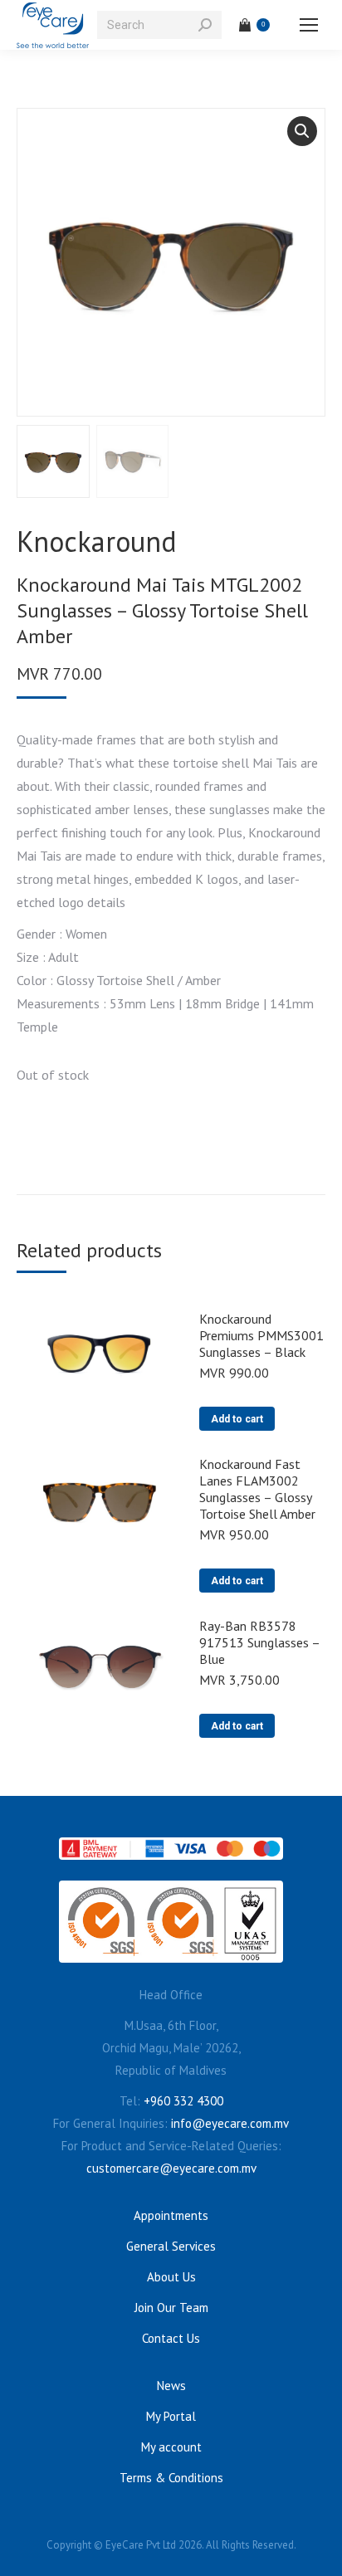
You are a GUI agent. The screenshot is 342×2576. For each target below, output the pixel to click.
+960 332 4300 (183, 2101)
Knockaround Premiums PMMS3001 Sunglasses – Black (261, 1335)
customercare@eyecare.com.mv (171, 2168)
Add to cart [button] (237, 1419)
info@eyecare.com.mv (230, 2123)
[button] (302, 131)
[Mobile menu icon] (309, 25)
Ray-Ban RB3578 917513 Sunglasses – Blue (259, 1642)
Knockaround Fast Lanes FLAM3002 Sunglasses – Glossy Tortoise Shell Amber (257, 1489)
